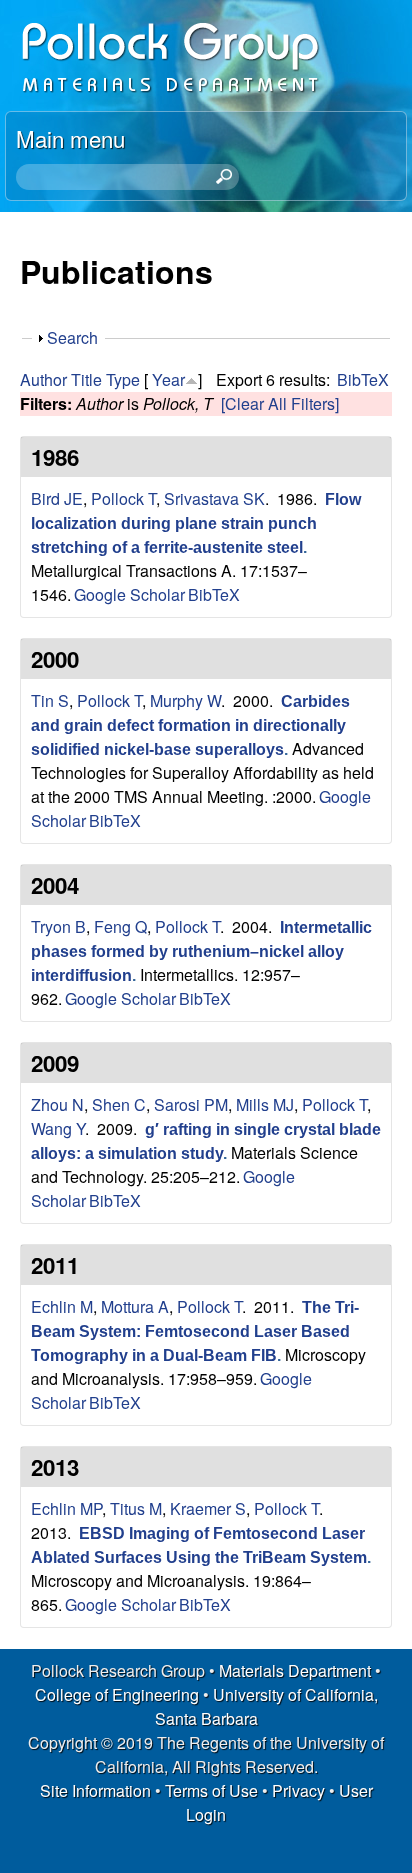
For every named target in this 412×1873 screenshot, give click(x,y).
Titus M (136, 1508)
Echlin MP (66, 1508)
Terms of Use (211, 1790)
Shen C (119, 1104)
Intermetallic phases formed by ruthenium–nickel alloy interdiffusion (201, 951)
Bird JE (57, 498)
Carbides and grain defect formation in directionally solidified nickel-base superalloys (190, 725)
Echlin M (62, 1306)
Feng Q (120, 926)
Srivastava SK (214, 498)
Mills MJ (265, 1104)
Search (72, 337)
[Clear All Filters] (280, 403)
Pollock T (123, 498)
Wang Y (58, 1128)
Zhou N (57, 1104)
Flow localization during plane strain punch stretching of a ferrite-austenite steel (196, 523)
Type (123, 379)
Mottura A (135, 1306)
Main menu (70, 138)
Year (168, 379)
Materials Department (295, 1670)
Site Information (95, 1790)
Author (43, 379)
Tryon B (58, 926)
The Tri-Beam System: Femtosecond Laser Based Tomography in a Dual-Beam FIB (195, 1331)
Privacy (298, 1790)
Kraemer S (208, 1508)
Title (86, 379)
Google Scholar (129, 594)
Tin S (50, 700)
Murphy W (185, 700)
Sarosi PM (191, 1104)
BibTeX (363, 379)
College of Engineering (117, 1694)
